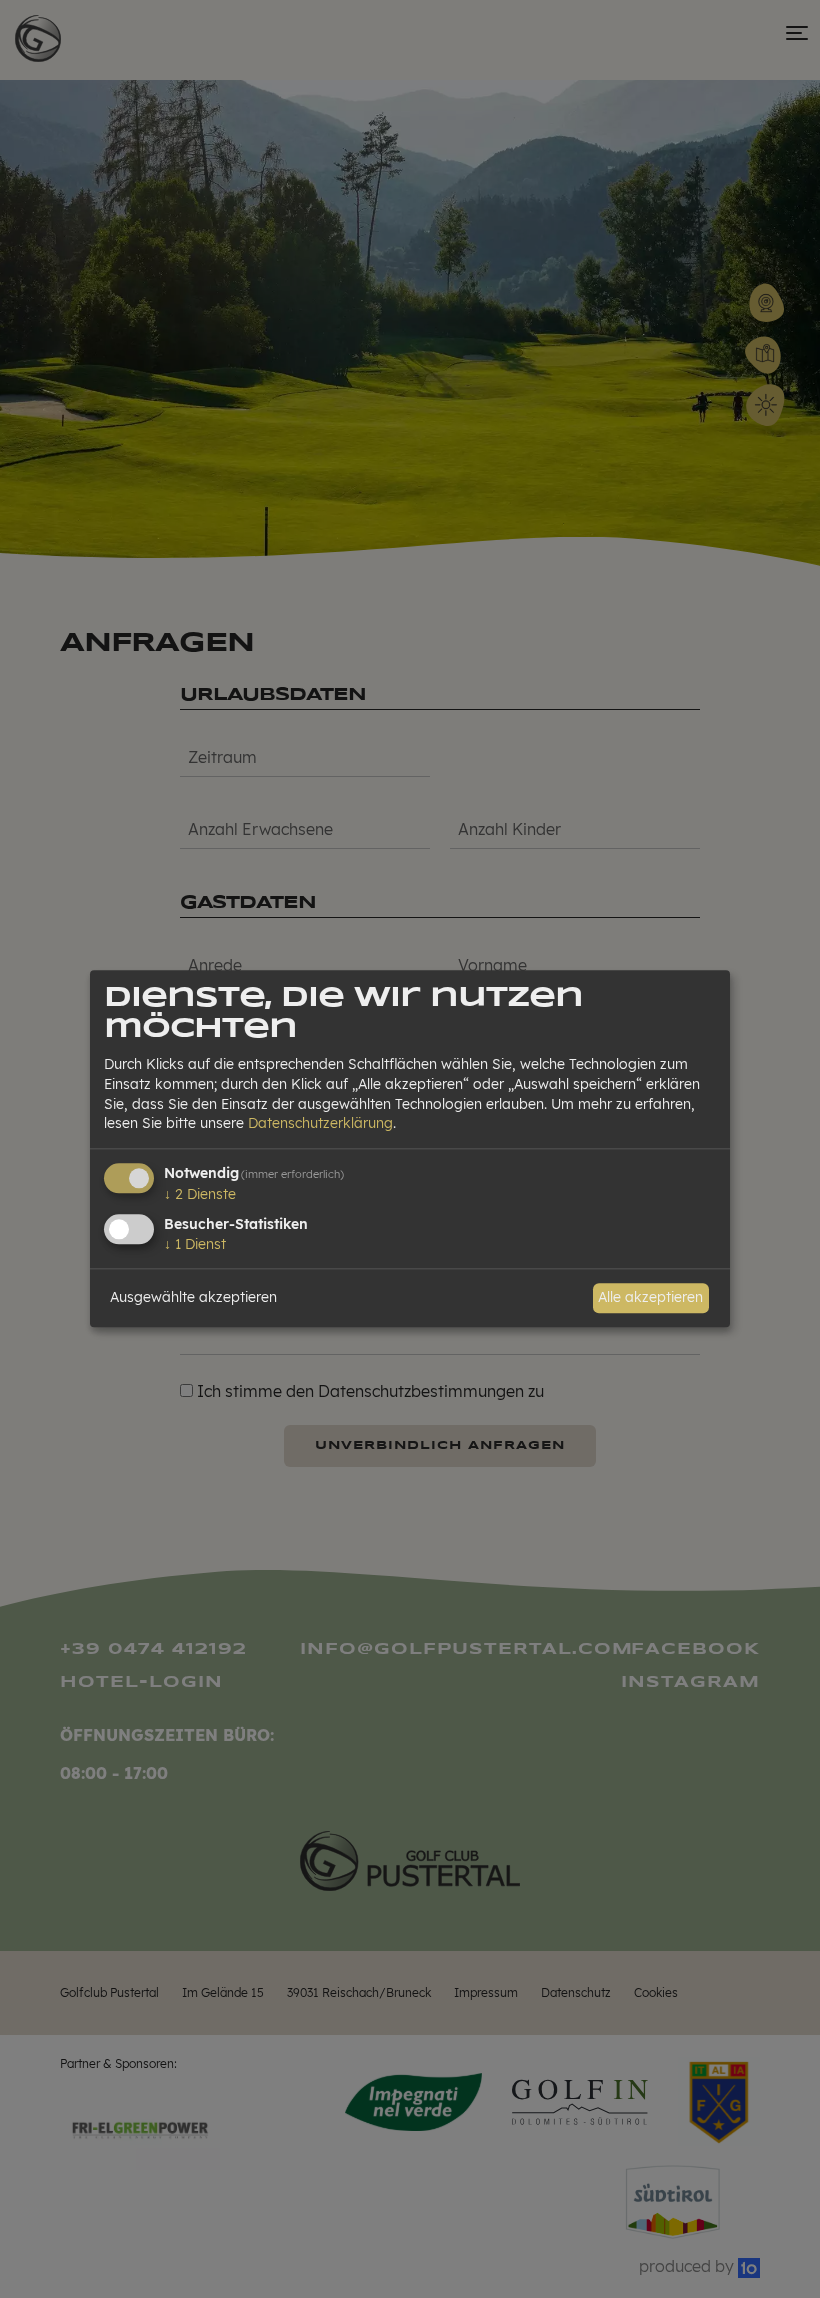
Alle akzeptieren (650, 1297)
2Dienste (200, 1194)
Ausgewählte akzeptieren (193, 1297)
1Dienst (195, 1244)
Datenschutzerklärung (320, 1124)
